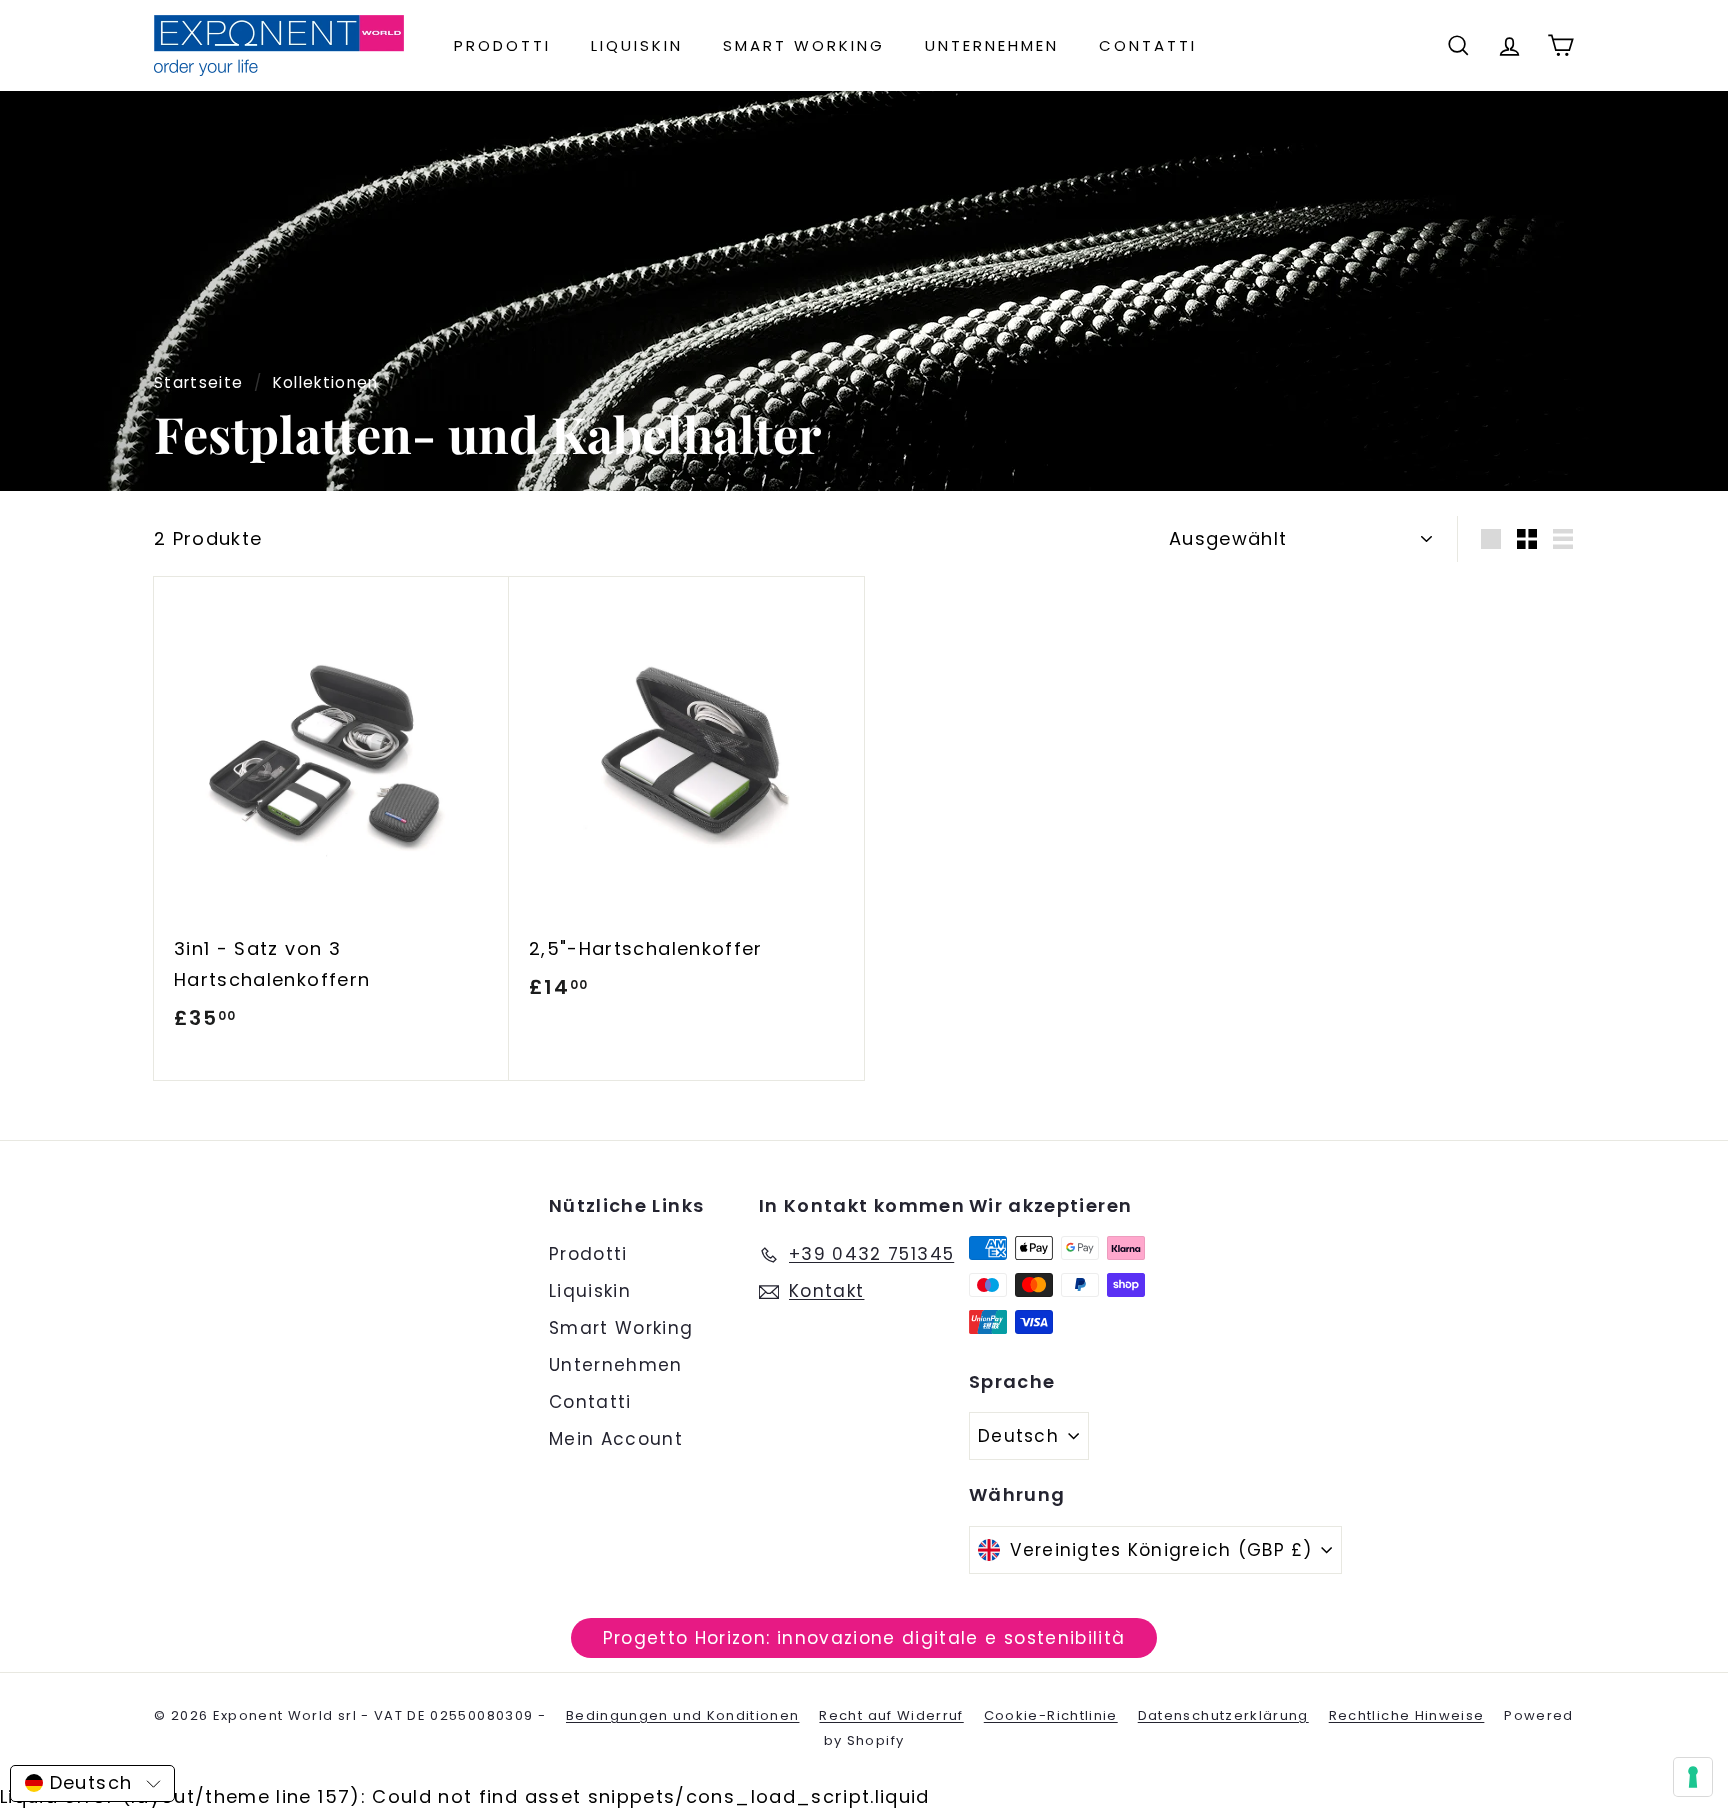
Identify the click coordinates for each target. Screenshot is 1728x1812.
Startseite (199, 382)
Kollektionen (326, 382)
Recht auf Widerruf (891, 1715)
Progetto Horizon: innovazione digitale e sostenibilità (864, 1638)
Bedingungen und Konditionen (682, 1715)
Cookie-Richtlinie (1051, 1715)
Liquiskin (637, 45)
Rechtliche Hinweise (1407, 1715)
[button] (92, 1783)
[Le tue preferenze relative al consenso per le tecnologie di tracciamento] (1693, 1777)
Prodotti (502, 45)
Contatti (1148, 45)
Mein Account (616, 1439)
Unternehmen (992, 45)
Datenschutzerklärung (1223, 1715)
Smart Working (804, 45)
